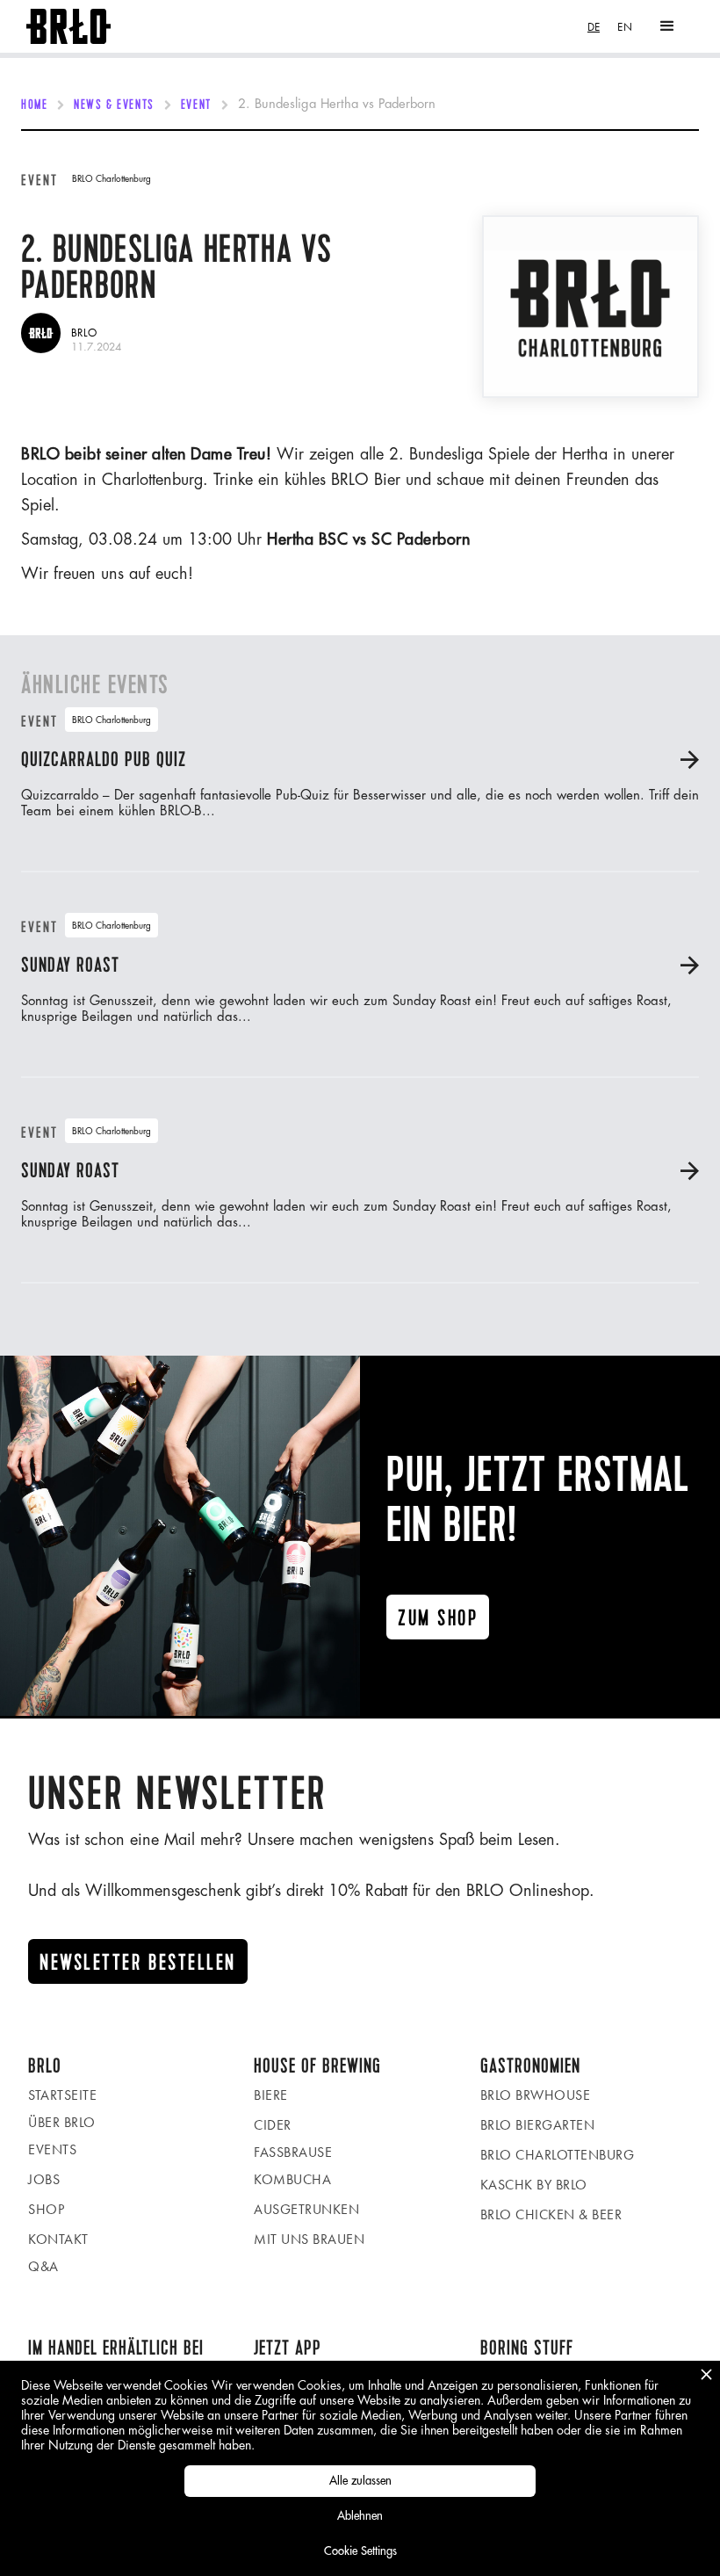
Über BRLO (62, 2122)
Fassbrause (293, 2152)
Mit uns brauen (309, 2239)
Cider (273, 2125)
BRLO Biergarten (538, 2125)
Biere (271, 2095)
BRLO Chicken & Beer (551, 2214)
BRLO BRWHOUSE (536, 2095)
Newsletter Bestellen (138, 1963)
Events (52, 2149)
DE (594, 27)
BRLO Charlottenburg (558, 2155)
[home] (68, 27)
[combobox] (594, 27)
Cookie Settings (360, 2551)
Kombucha (292, 2179)
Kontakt (58, 2239)
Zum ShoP (438, 1618)
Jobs (44, 2179)
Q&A (43, 2266)
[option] (625, 27)
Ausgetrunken (306, 2209)
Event (196, 105)
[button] (667, 26)
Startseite (62, 2095)
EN (625, 27)
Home (34, 105)
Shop (46, 2209)
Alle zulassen (360, 2481)
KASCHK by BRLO (534, 2185)
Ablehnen (360, 2516)
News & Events (114, 105)
